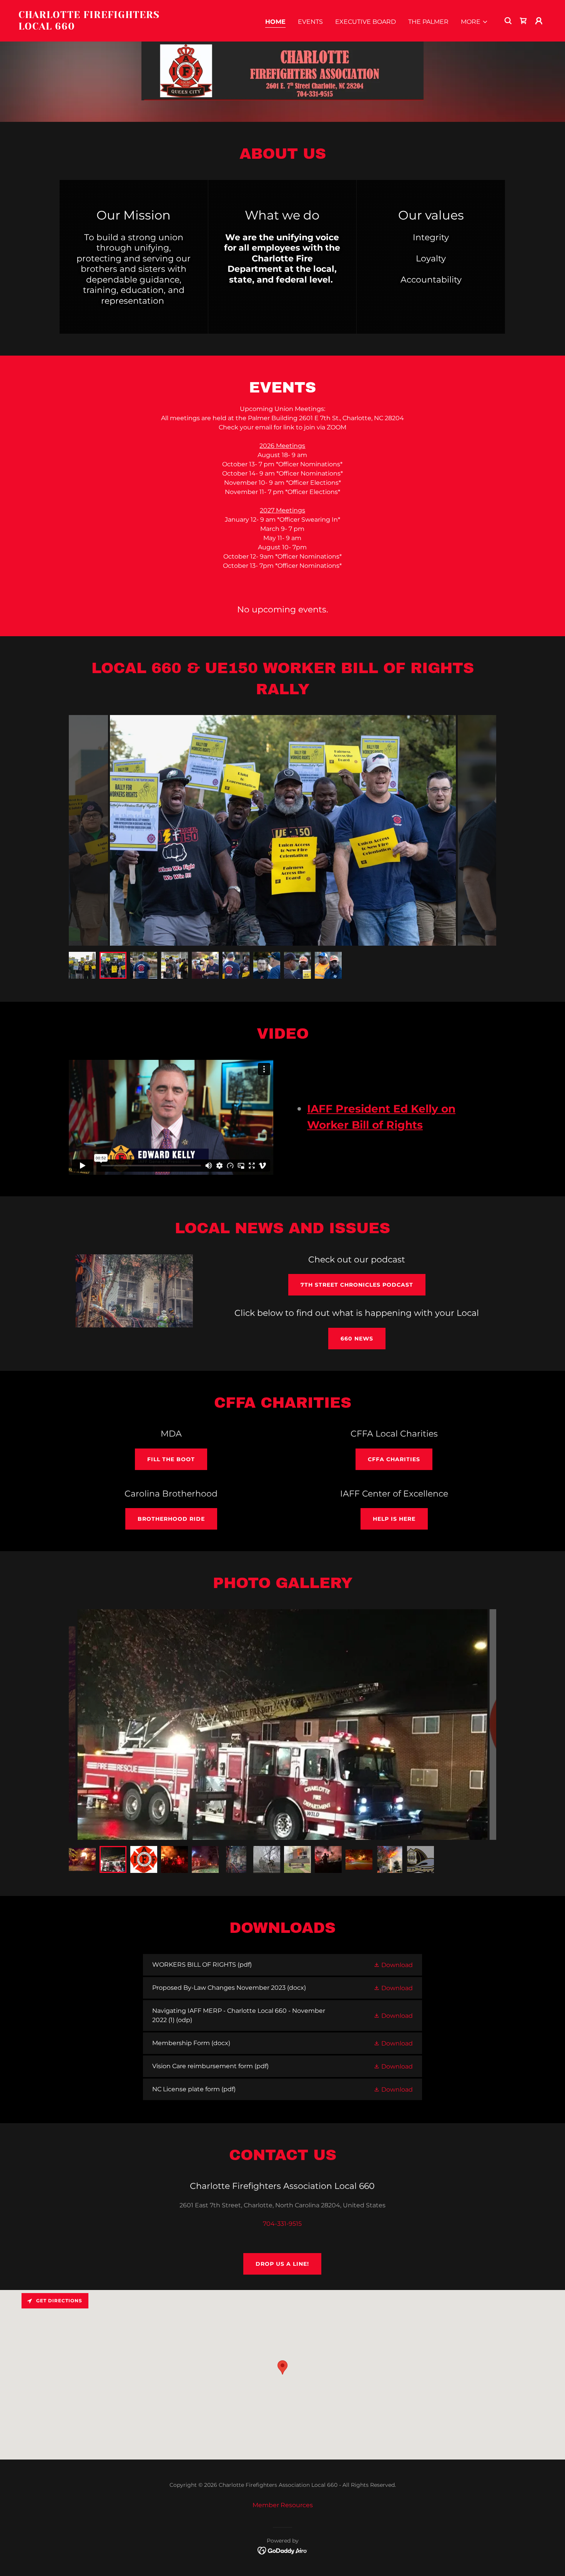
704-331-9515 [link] (282, 2224)
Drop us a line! (282, 2264)
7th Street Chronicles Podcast (357, 1285)
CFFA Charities (394, 1459)
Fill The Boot (171, 1459)
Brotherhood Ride (171, 1519)
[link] (92, 27)
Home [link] (275, 22)
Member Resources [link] (283, 2505)
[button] (474, 22)
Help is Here (394, 1519)
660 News (357, 1339)
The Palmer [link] (428, 22)
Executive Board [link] (366, 22)
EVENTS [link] (310, 22)
